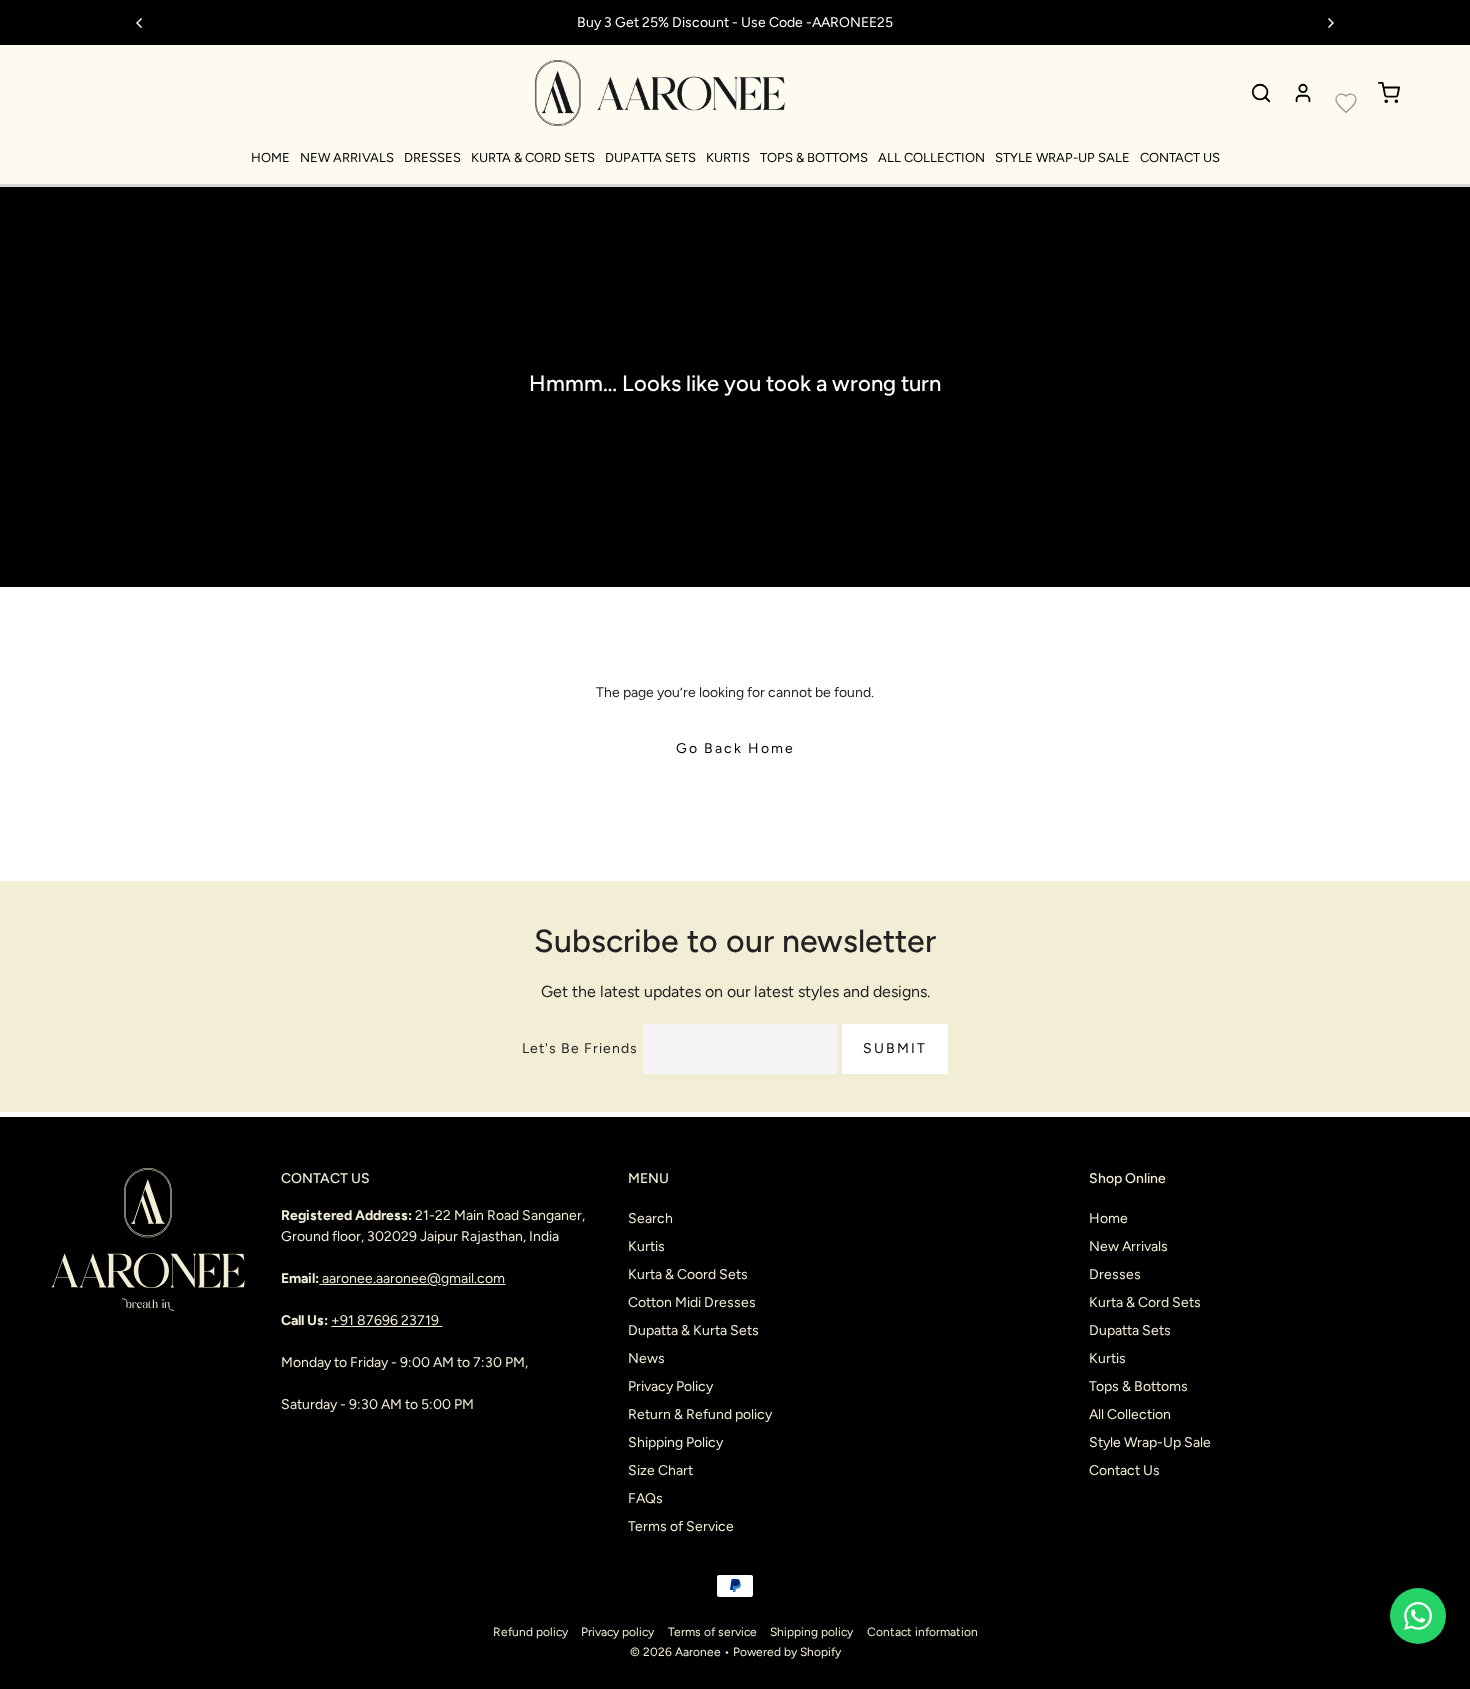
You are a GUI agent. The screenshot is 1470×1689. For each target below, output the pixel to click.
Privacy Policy (670, 1386)
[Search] (1261, 93)
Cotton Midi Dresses (692, 1302)
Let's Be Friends (580, 1048)
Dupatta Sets (650, 157)
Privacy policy (617, 1632)
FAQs (645, 1498)
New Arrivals (347, 157)
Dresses (432, 157)
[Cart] (1389, 93)
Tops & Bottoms (814, 157)
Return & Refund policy (700, 1414)
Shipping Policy (675, 1442)
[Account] (1303, 93)
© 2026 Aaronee (675, 1652)
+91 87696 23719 (386, 1320)
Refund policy (530, 1632)
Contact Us (1180, 157)
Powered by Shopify (787, 1652)
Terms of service (712, 1632)
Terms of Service (681, 1526)
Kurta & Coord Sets (688, 1274)
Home (270, 157)
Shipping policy (811, 1632)
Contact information (922, 1632)
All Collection (931, 157)
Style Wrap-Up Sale (1062, 157)
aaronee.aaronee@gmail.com (413, 1278)
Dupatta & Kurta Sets (693, 1330)
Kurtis (728, 157)
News (646, 1358)
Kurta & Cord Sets (533, 157)
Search (650, 1218)
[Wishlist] (1346, 103)
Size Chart (660, 1470)
